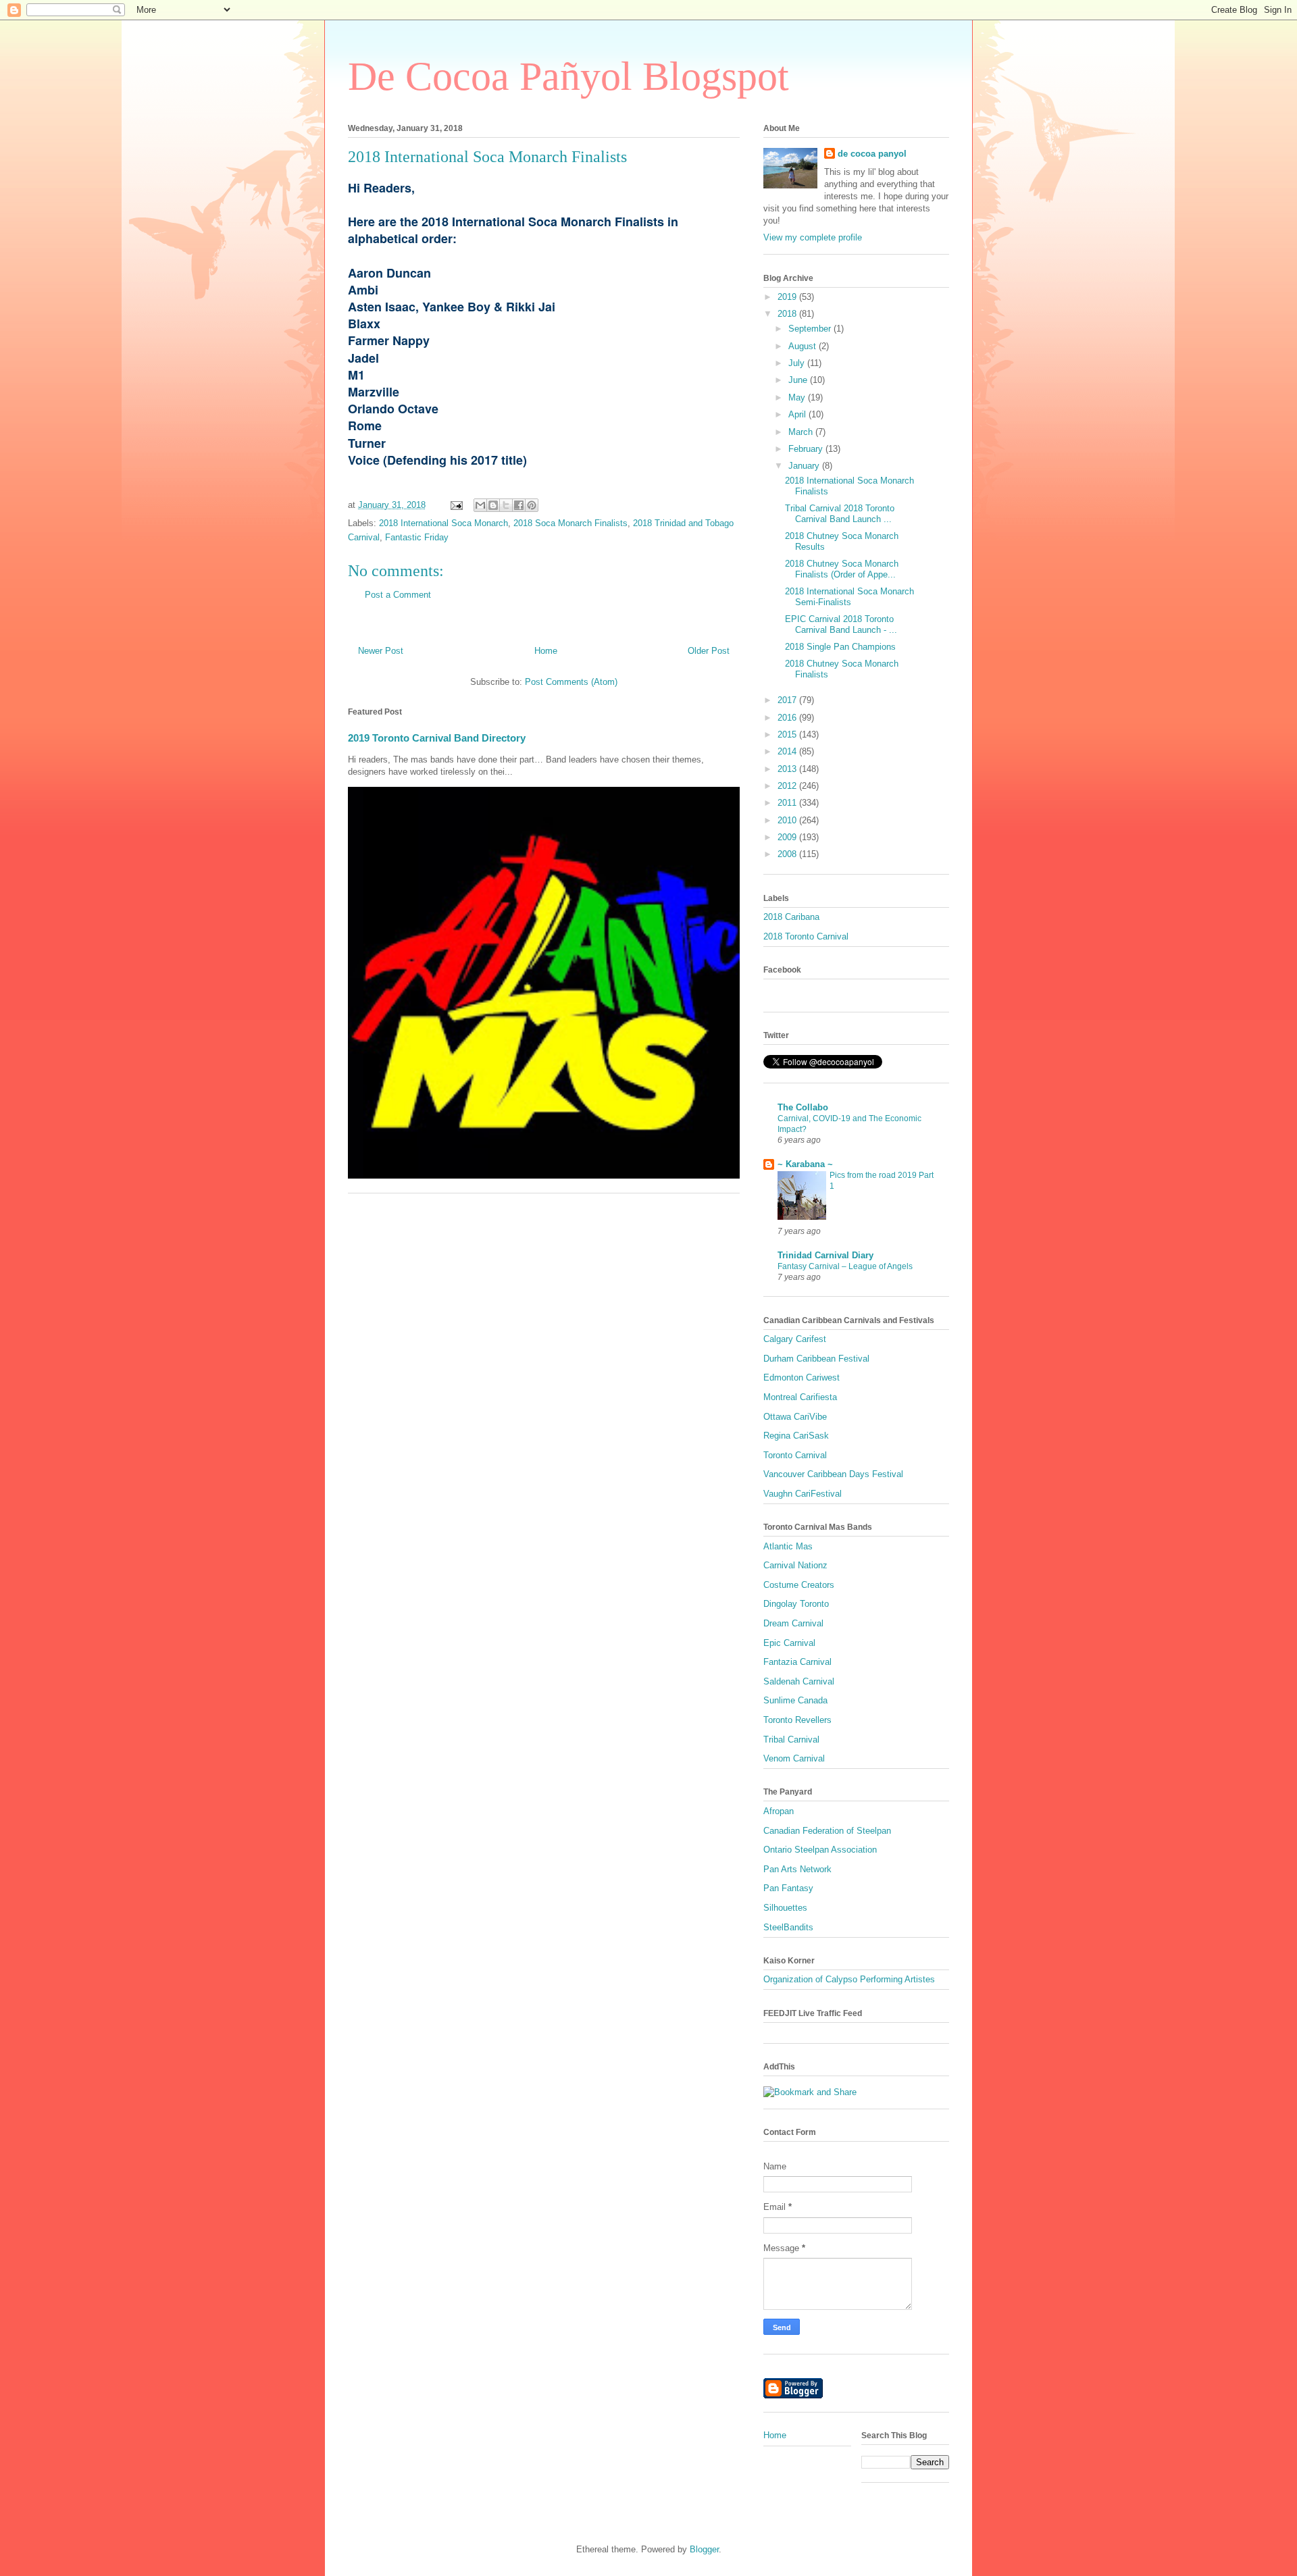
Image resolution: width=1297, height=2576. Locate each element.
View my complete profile (813, 237)
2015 (788, 735)
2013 (788, 769)
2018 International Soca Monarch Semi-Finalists (849, 597)
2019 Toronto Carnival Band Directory (437, 738)
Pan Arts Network (797, 1869)
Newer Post (381, 651)
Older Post (709, 651)
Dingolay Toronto (796, 1604)
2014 (788, 751)
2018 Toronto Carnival (806, 936)
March (802, 432)
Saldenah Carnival (799, 1681)
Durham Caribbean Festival (816, 1359)
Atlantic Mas (788, 1546)
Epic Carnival (789, 1643)
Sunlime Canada (795, 1700)
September (811, 329)
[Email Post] (456, 505)
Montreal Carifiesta (800, 1397)
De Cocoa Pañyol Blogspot (568, 76)
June (799, 380)
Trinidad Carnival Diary (825, 1255)
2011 (788, 803)
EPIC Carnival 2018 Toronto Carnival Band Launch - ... (841, 624)
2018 (788, 314)
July (798, 363)
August (804, 346)
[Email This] (480, 505)
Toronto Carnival (795, 1455)
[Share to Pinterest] (532, 505)
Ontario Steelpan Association (820, 1850)
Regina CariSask (796, 1436)
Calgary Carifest (795, 1339)
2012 (788, 786)
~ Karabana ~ (805, 1164)
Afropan (779, 1811)
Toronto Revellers (797, 1720)
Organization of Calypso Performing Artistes (849, 1979)
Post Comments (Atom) (571, 682)
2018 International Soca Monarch (443, 523)
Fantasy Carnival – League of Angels (845, 1266)
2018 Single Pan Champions (840, 647)
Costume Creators (799, 1585)
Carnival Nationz (795, 1565)
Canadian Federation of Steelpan (827, 1831)
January (805, 466)
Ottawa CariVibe (795, 1417)
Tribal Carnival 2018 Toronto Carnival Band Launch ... (840, 514)
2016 (788, 718)
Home (546, 651)
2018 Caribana (791, 917)
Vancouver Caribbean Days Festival (833, 1474)
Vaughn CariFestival (803, 1494)
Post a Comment (398, 595)
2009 (788, 837)
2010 (788, 820)
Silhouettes (785, 1908)
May (798, 397)
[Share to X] (506, 505)
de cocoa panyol (872, 154)
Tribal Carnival (791, 1740)
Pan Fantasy (788, 1888)
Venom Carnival (794, 1758)
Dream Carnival (793, 1623)
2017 (788, 700)
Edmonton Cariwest (802, 1377)
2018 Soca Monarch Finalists (570, 523)
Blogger (704, 2549)
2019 (788, 297)
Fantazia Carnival (797, 1662)
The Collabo (803, 1107)
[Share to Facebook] (519, 505)
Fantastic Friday (417, 537)
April (798, 414)
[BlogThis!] (493, 505)
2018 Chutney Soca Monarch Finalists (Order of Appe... (842, 569)
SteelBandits (788, 1927)
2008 (788, 854)
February (807, 449)
